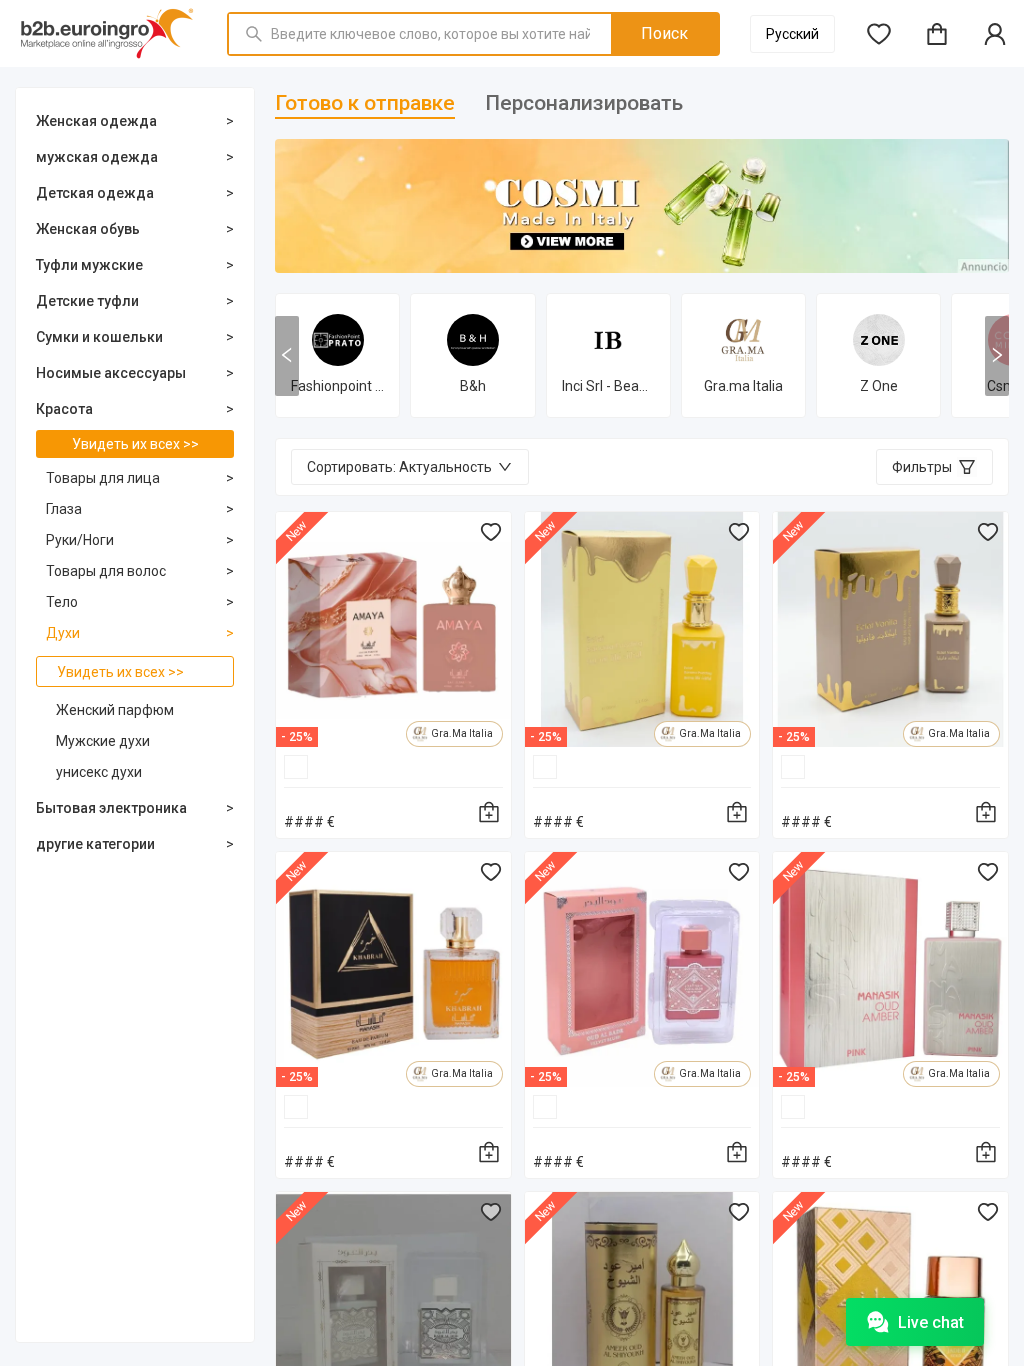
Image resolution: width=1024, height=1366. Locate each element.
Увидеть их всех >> (135, 444)
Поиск (664, 33)
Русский (792, 34)
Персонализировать (584, 103)
